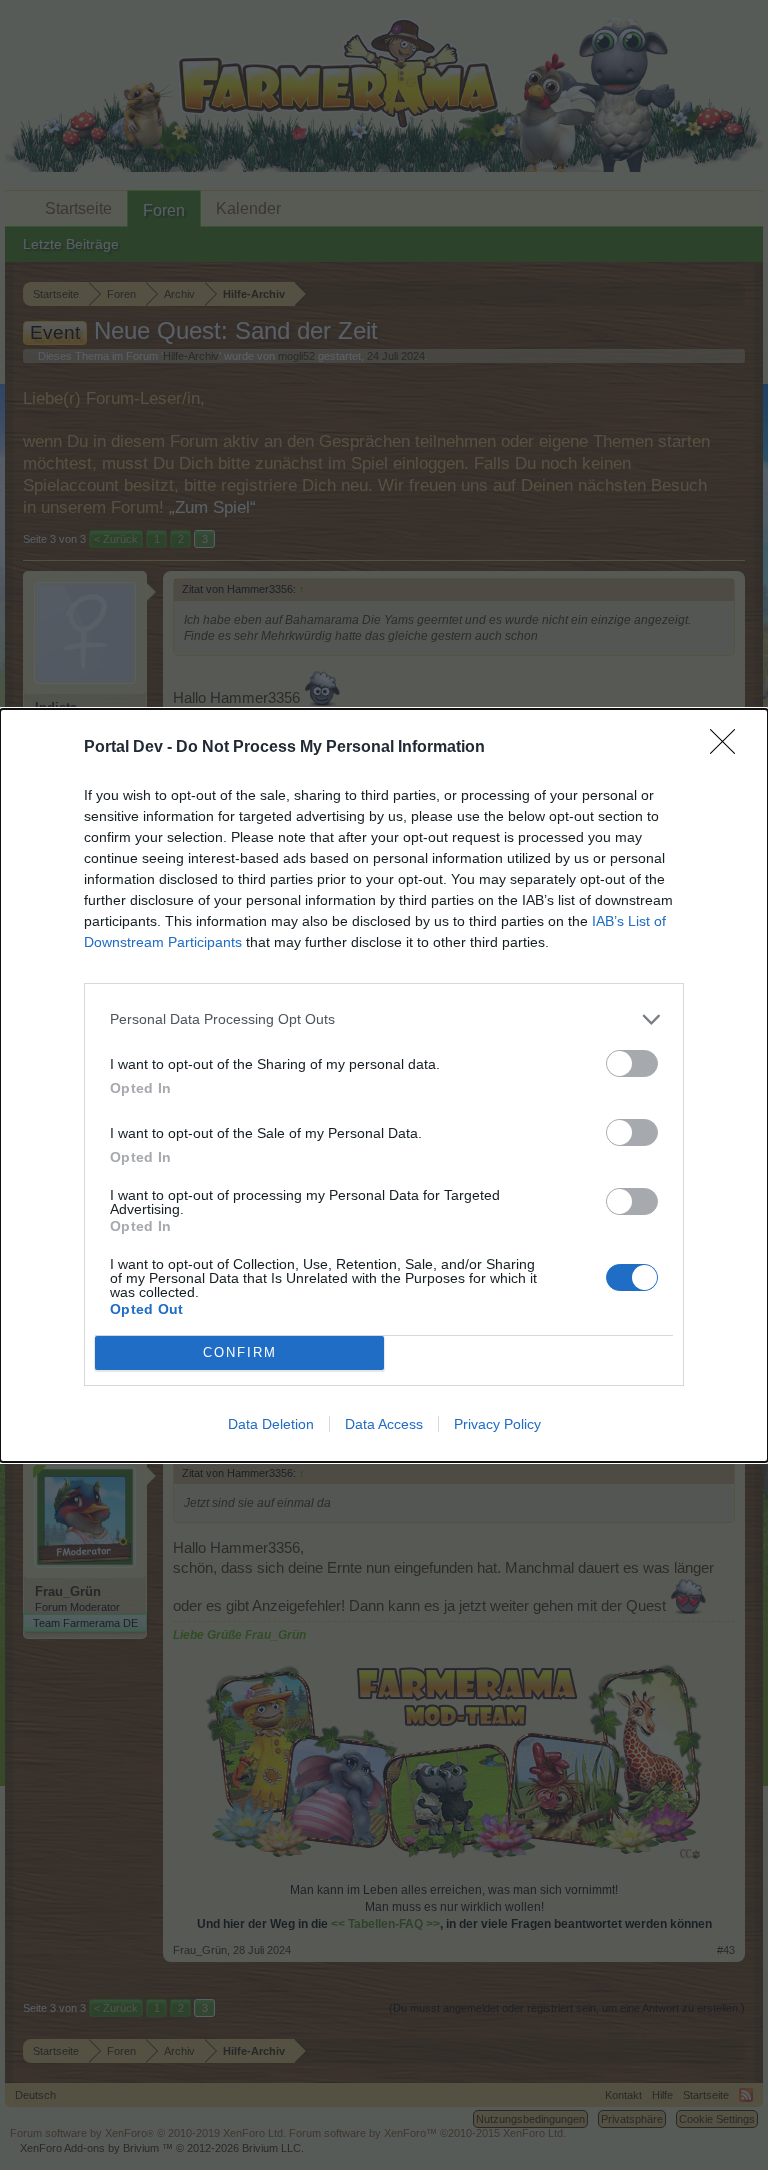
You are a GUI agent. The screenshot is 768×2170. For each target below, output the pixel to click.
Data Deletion (271, 1424)
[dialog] (384, 1085)
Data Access (384, 1424)
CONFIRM (240, 1352)
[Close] (729, 748)
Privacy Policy (497, 1424)
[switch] (632, 1063)
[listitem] (384, 1019)
